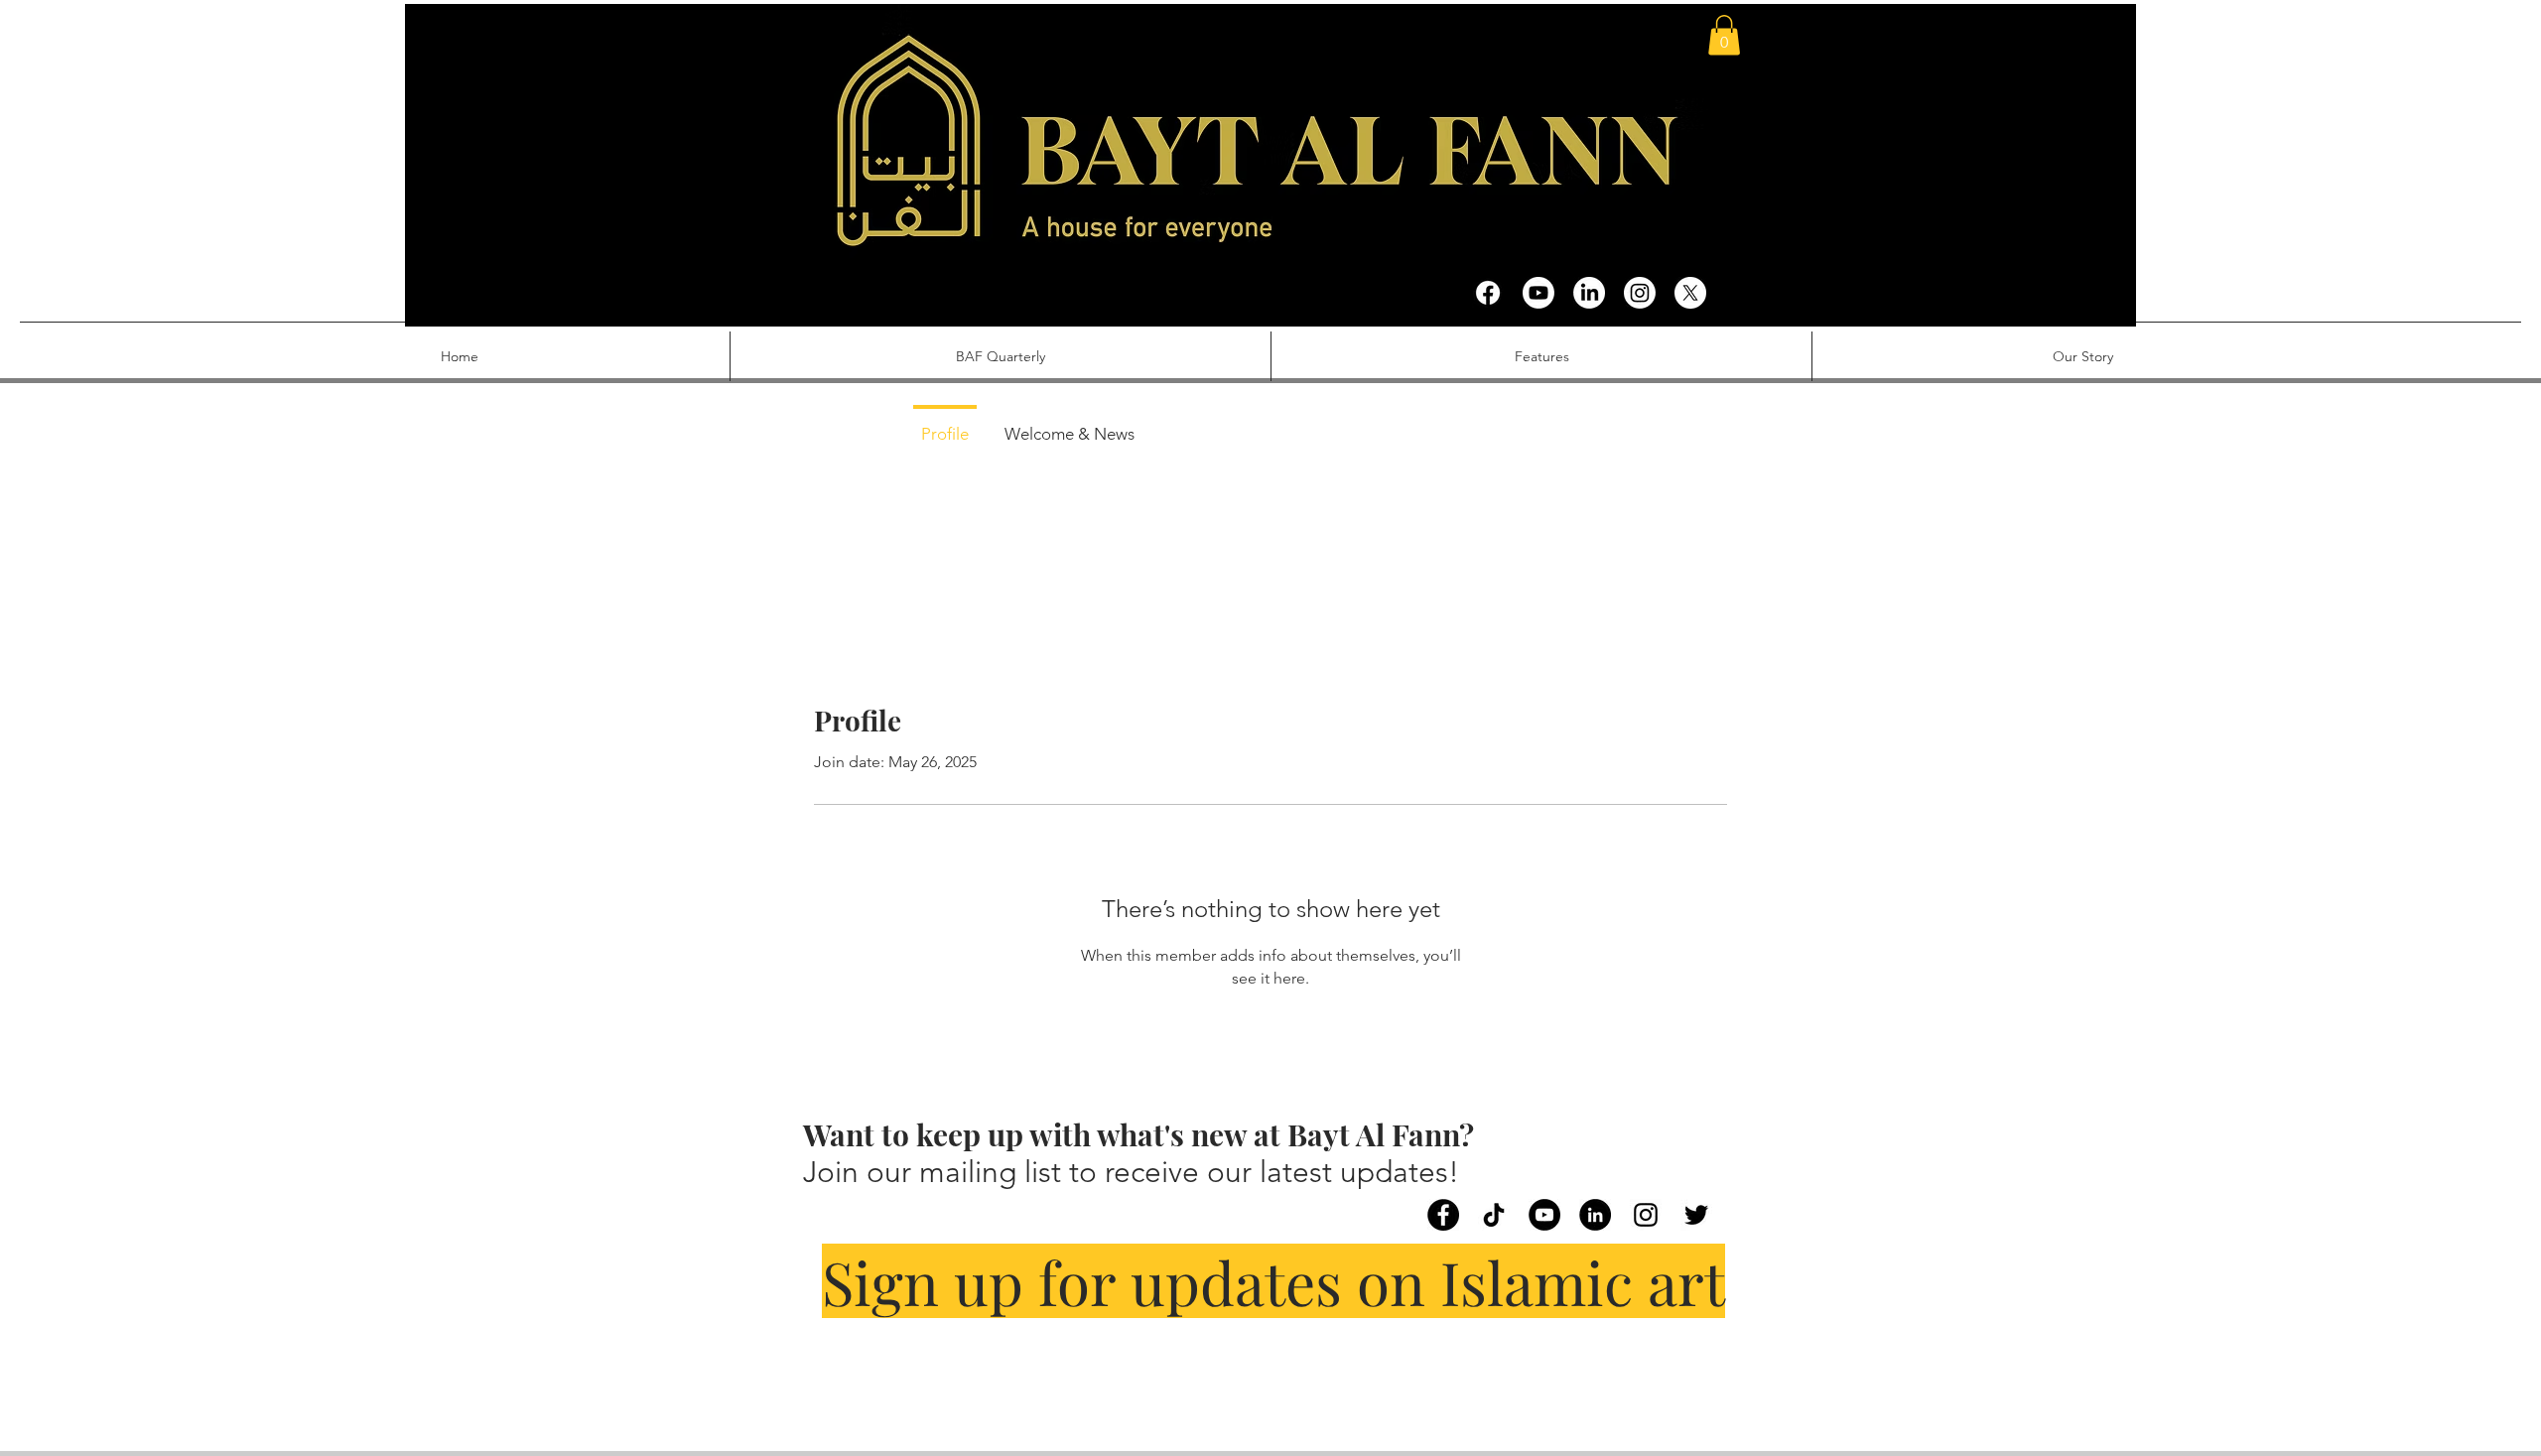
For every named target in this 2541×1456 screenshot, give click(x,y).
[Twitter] (1696, 1215)
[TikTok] (1494, 1215)
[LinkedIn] (1589, 293)
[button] (1724, 35)
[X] (1690, 293)
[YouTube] (1544, 1215)
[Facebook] (1488, 293)
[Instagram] (1640, 293)
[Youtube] (1538, 293)
